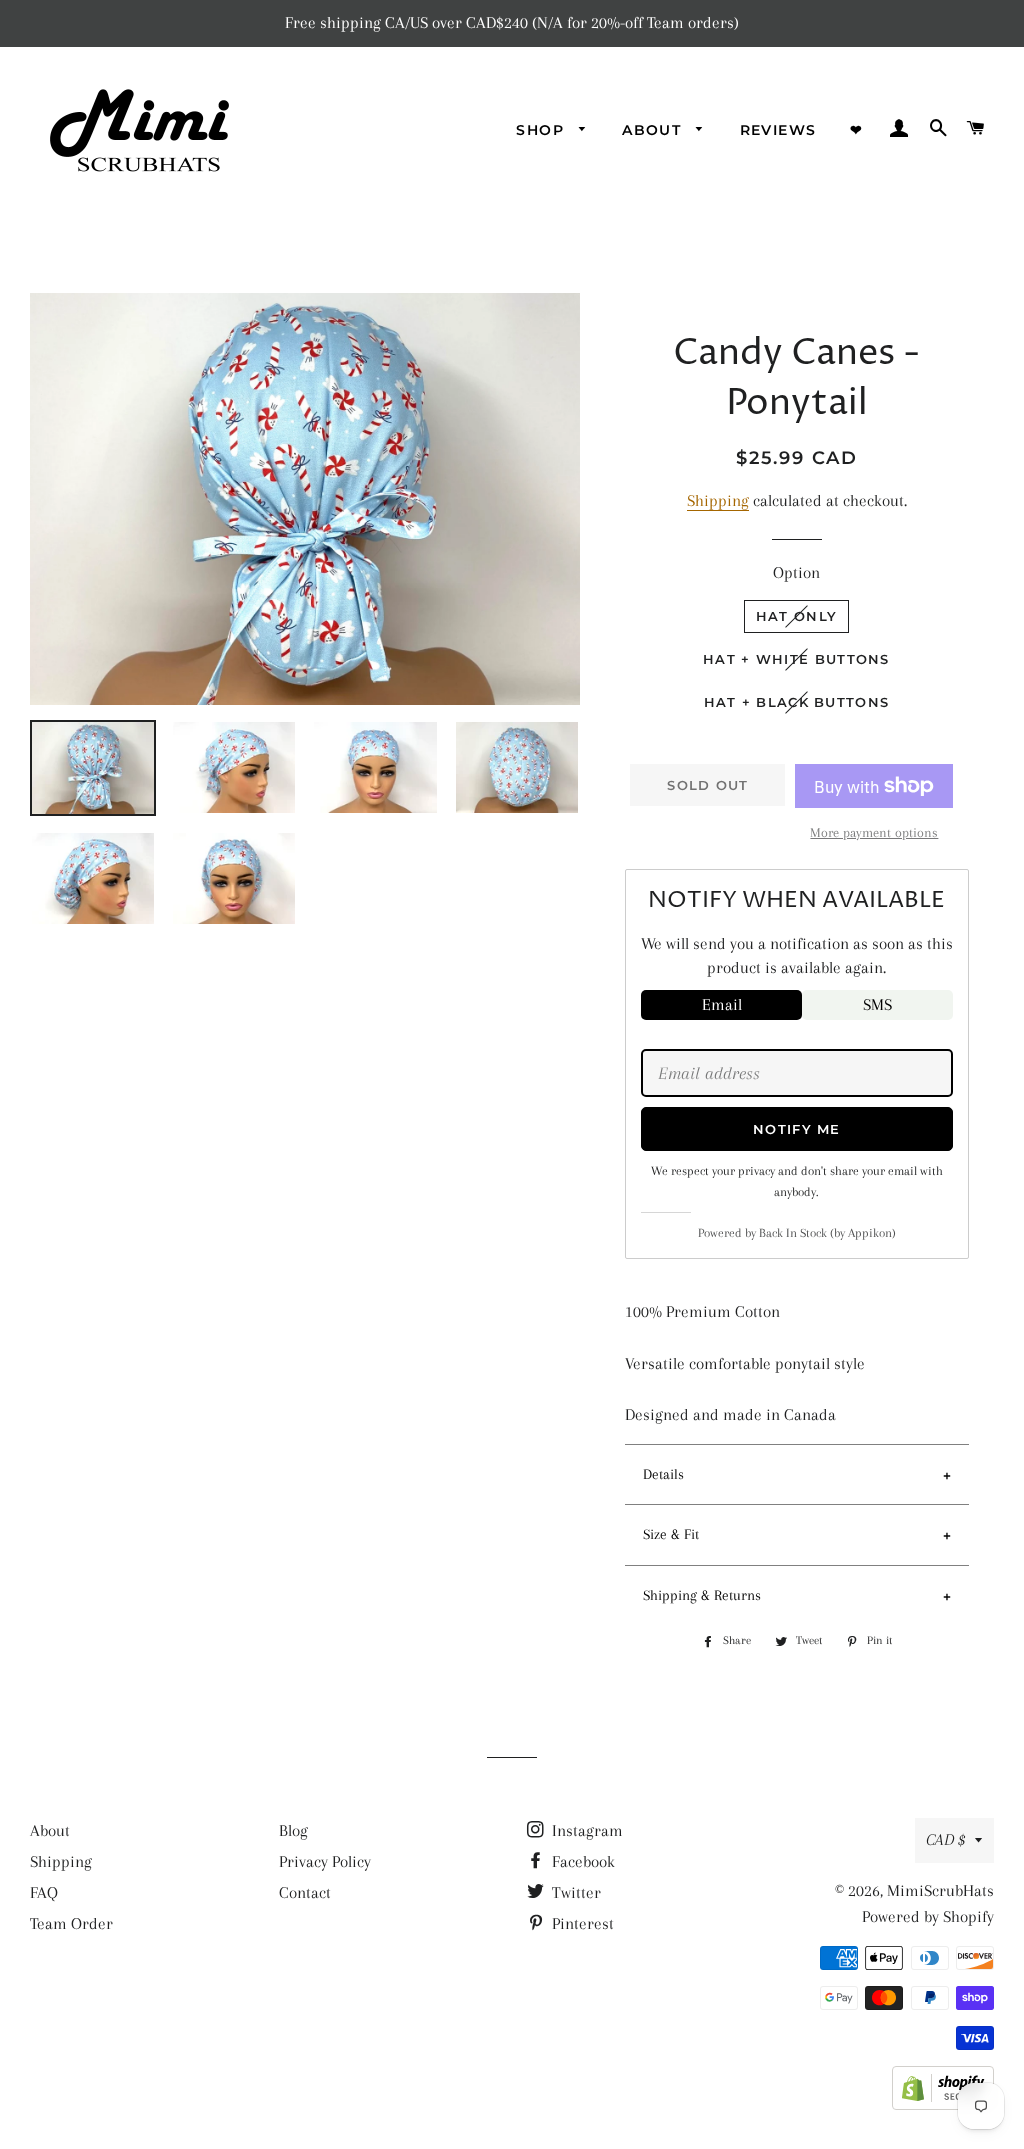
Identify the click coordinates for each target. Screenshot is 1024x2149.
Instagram (585, 1830)
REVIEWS (778, 130)
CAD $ (945, 1839)
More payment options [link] (874, 832)
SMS (877, 1004)
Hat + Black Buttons (797, 702)
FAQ (44, 1892)
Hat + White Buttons (796, 659)
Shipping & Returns (702, 1595)
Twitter (574, 1892)
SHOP (542, 130)
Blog (293, 1830)
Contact (305, 1892)
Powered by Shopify (928, 1916)
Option (796, 572)
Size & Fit (671, 1534)
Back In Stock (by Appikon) (827, 1233)
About (50, 1830)
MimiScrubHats (940, 1890)
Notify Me (797, 1129)
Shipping (718, 500)
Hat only (796, 616)
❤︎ (856, 130)
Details (663, 1474)
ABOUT (654, 130)
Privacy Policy (325, 1861)
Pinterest (581, 1923)
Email (722, 1004)
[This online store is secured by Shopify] (943, 2104)
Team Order (71, 1923)
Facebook (581, 1861)
